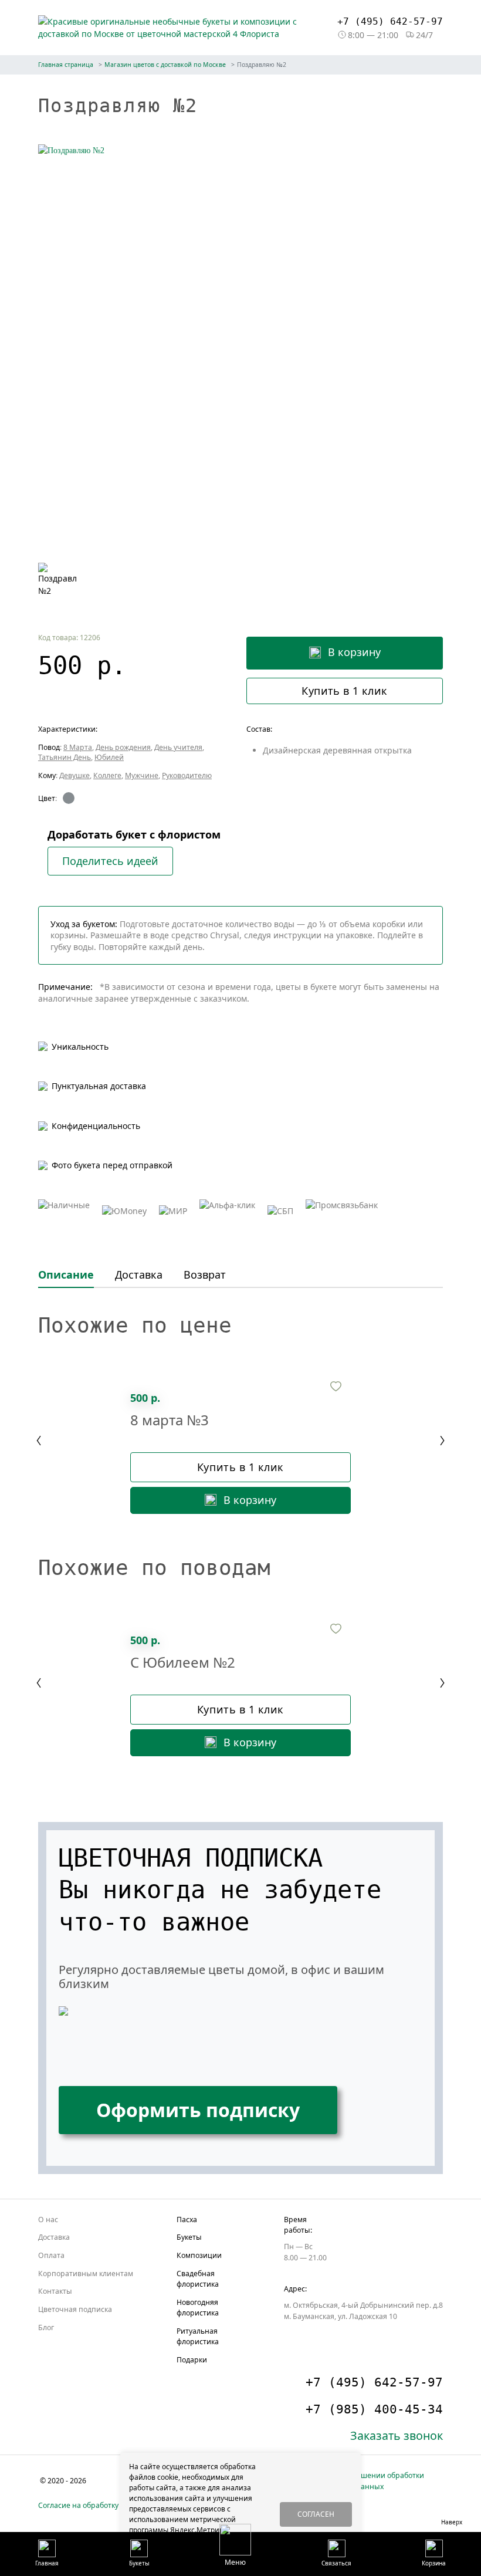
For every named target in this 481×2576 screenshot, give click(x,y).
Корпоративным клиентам (86, 2274)
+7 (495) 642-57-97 (390, 21)
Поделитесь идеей (110, 861)
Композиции (199, 2255)
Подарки (192, 2360)
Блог (46, 2327)
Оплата (51, 2255)
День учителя (178, 747)
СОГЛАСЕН (316, 2514)
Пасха (187, 2220)
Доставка (54, 2237)
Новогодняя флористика (198, 2308)
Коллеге (107, 775)
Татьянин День (65, 757)
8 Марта (78, 747)
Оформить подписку (198, 2110)
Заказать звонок (397, 2435)
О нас (48, 2220)
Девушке (74, 775)
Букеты (189, 2237)
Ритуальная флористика (198, 2336)
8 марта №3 (170, 1420)
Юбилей (109, 757)
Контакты (55, 2291)
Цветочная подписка (75, 2309)
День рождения (123, 747)
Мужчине (142, 775)
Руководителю (187, 775)
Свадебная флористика (198, 2279)
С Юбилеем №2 (183, 1663)
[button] (235, 2545)
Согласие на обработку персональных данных (120, 2505)
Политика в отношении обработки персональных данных (363, 2481)
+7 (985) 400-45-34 (374, 2409)
